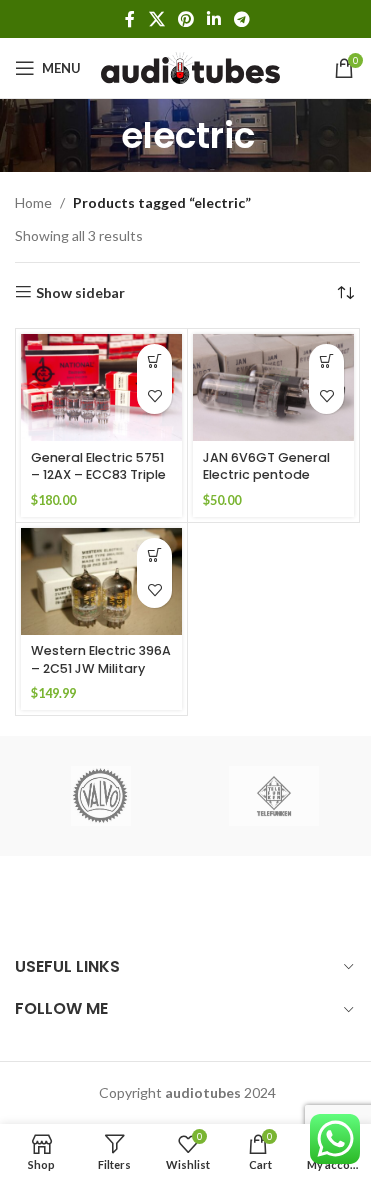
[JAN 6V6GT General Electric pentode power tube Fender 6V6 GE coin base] (273, 387)
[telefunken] (274, 796)
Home (33, 202)
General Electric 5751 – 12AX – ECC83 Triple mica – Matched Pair (98, 475)
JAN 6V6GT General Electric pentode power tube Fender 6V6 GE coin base (266, 484)
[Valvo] (101, 796)
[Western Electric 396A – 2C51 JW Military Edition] (101, 581)
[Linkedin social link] (214, 19)
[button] (154, 361)
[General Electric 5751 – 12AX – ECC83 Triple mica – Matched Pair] (101, 387)
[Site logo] (190, 66)
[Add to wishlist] (154, 396)
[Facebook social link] (130, 19)
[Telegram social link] (242, 19)
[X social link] (156, 19)
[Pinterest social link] (185, 19)
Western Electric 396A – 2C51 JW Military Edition (101, 668)
